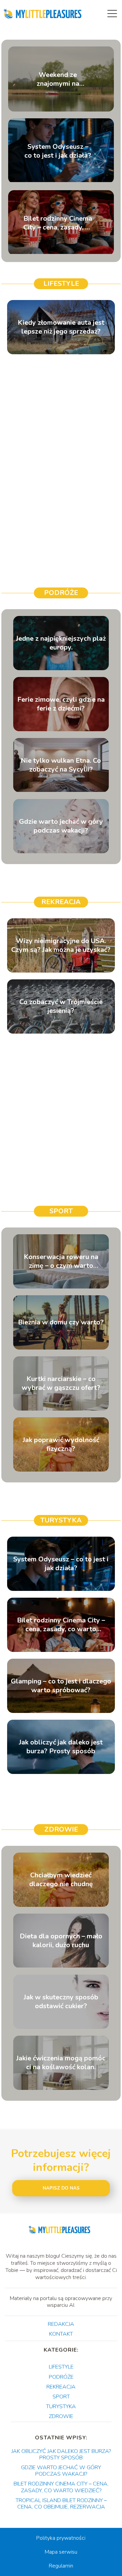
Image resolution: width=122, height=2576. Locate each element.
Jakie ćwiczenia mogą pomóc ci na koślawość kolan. (61, 2063)
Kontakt (61, 2334)
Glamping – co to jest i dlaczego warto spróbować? (61, 1686)
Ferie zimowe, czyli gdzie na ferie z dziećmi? (61, 704)
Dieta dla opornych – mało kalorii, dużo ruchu (61, 1941)
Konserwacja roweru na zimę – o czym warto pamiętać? (61, 1261)
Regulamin (61, 2566)
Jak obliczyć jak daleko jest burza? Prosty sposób (61, 1747)
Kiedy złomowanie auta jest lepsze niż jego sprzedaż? (61, 327)
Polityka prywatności (61, 2538)
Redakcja (61, 2324)
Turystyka (61, 1520)
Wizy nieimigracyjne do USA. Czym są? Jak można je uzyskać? (61, 945)
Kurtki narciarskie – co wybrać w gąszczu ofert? (61, 1383)
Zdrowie (61, 1829)
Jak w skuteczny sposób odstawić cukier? (61, 2002)
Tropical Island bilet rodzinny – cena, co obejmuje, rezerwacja (61, 2504)
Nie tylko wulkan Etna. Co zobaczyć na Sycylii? (61, 765)
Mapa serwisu (61, 2552)
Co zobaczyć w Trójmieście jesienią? (61, 1006)
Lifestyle (61, 284)
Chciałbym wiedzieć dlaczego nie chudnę (61, 1880)
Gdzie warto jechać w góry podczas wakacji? (61, 826)
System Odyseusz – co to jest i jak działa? (58, 151)
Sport (61, 1211)
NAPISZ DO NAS (61, 2188)
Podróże (61, 593)
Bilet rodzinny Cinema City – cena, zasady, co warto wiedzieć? (58, 223)
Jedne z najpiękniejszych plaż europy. (61, 643)
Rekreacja (61, 902)
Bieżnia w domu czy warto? (61, 1322)
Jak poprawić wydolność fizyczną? (61, 1444)
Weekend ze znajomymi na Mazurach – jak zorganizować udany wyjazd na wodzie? (58, 79)
